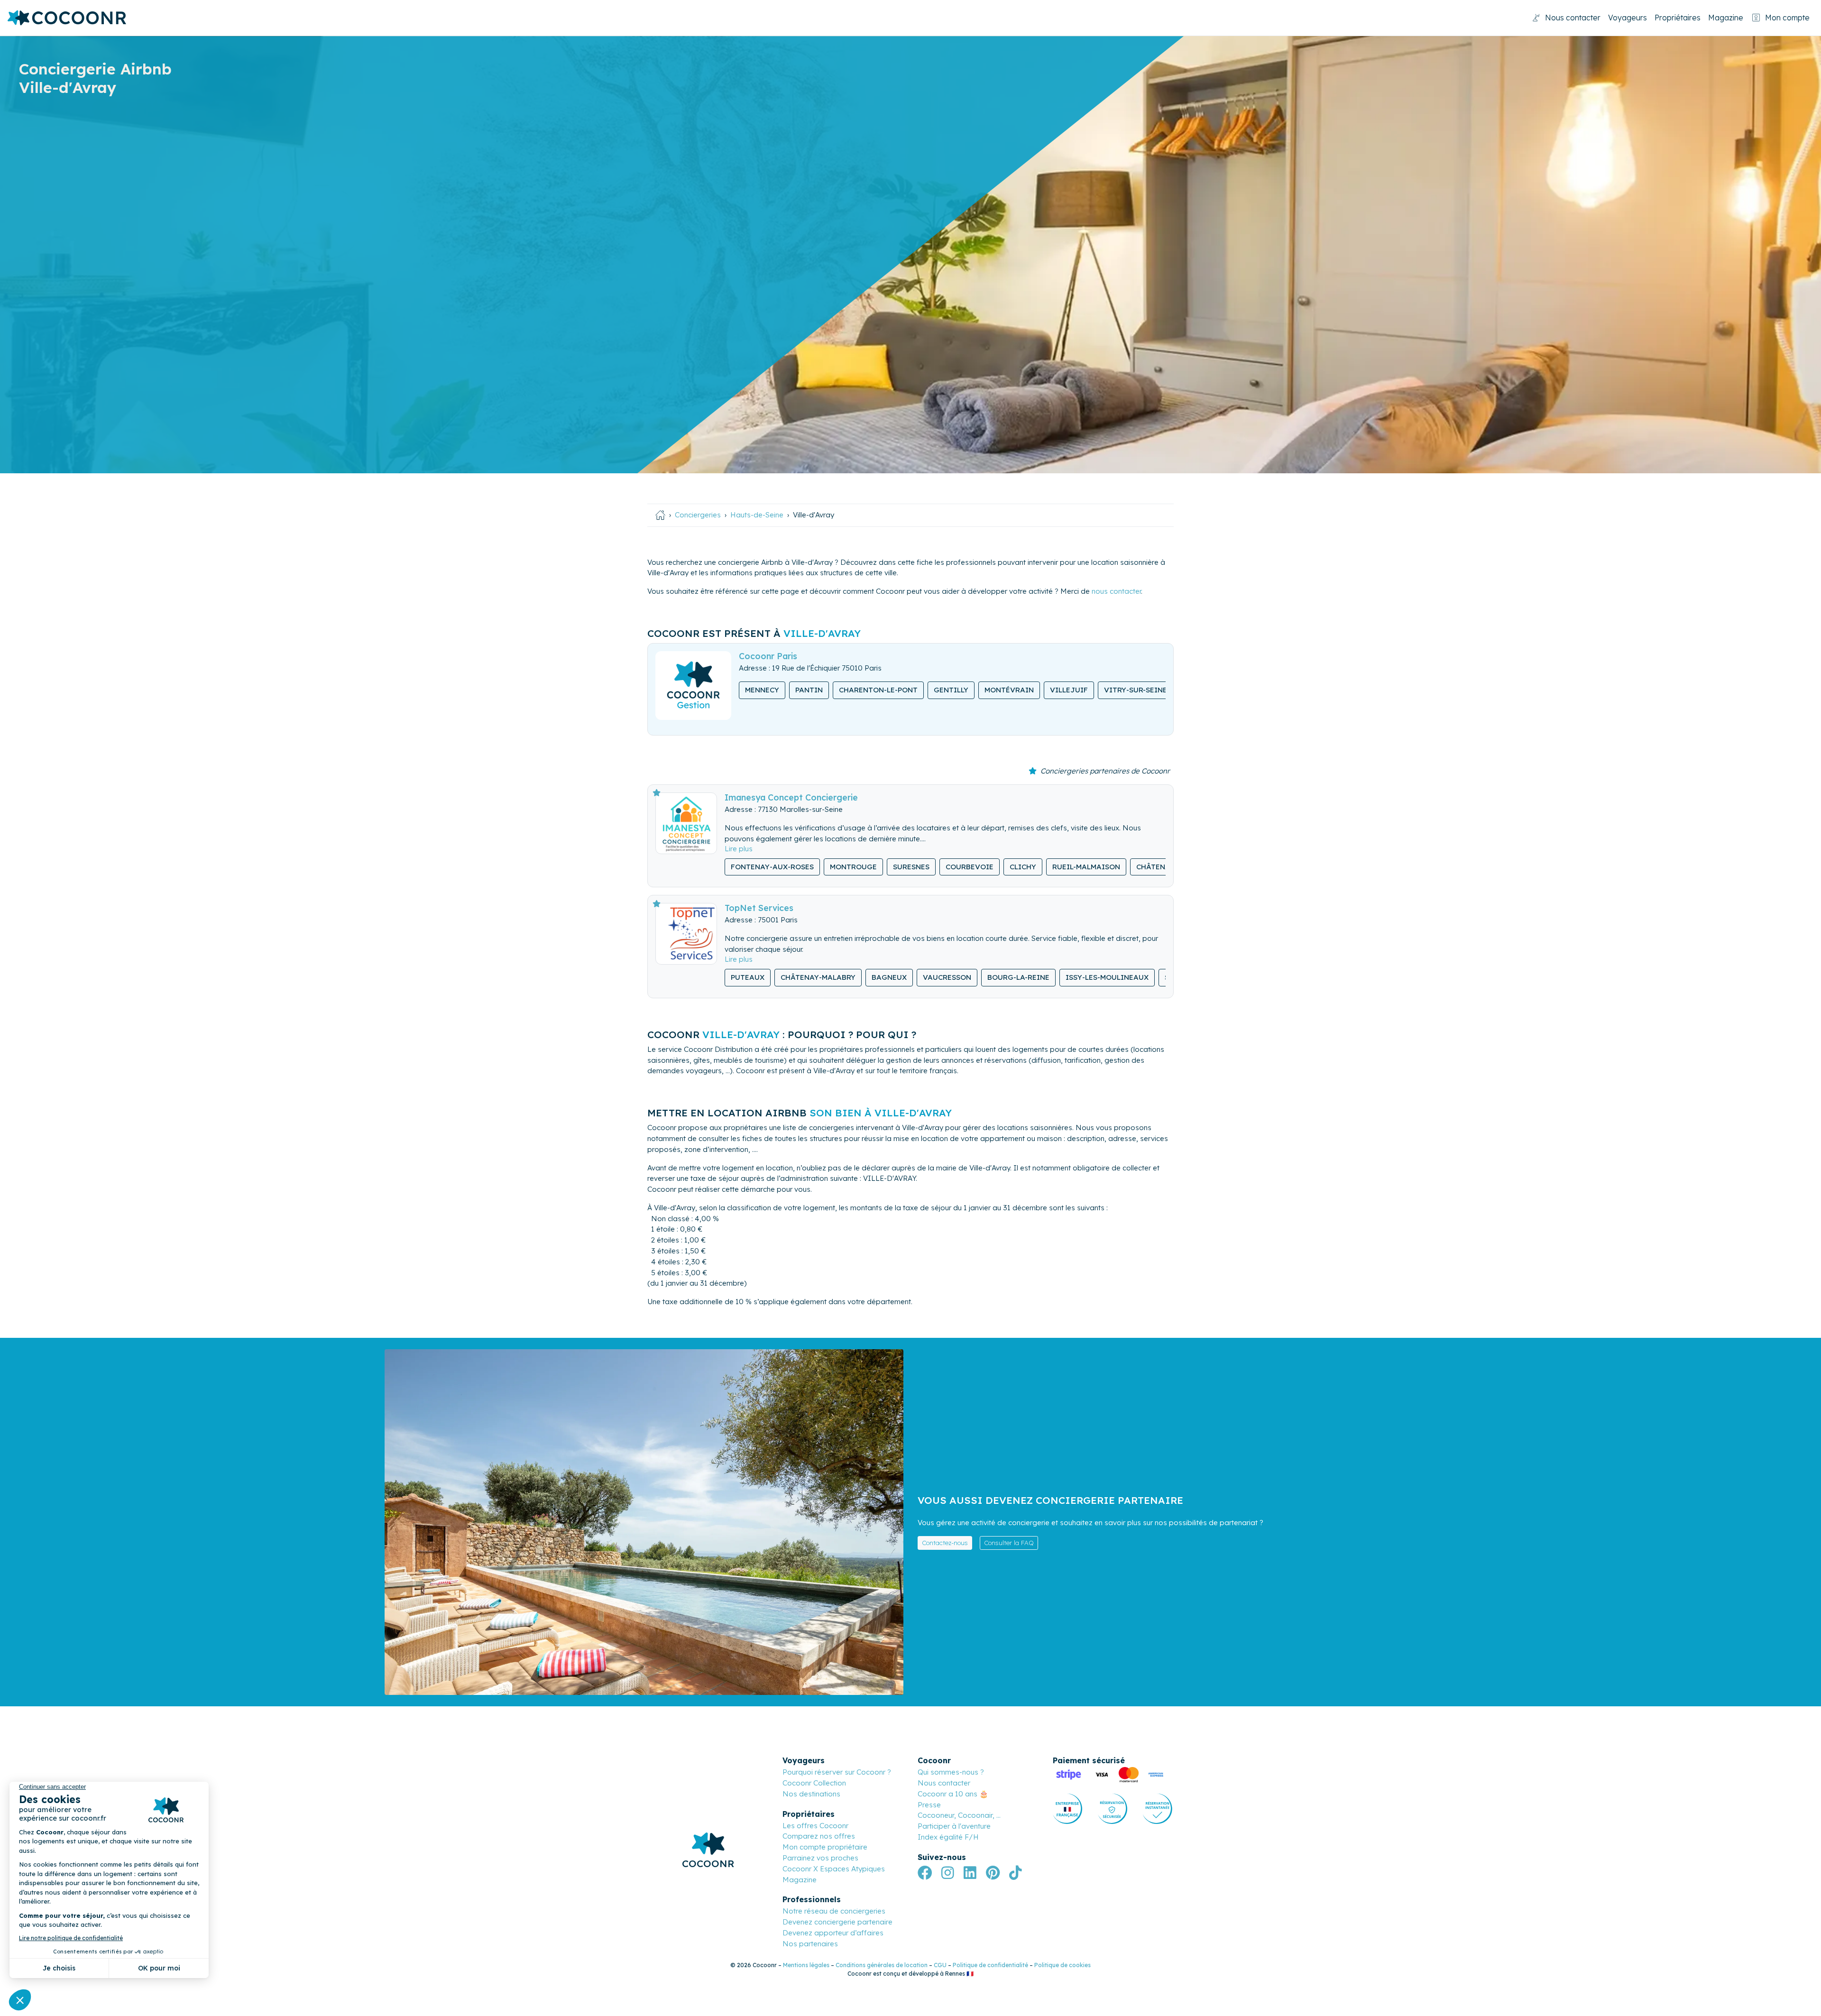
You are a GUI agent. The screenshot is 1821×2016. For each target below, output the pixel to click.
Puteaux (748, 977)
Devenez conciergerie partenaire (837, 1922)
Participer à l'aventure (954, 1826)
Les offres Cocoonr (815, 1826)
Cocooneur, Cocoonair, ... (959, 1815)
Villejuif (1069, 690)
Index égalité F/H (948, 1837)
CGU (940, 1965)
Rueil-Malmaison (1086, 867)
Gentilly (951, 690)
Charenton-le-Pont (878, 690)
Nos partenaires (810, 1944)
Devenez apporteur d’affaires (833, 1933)
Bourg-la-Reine (1018, 977)
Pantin (809, 690)
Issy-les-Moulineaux (1107, 977)
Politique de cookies (1062, 1965)
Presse (929, 1805)
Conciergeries (698, 515)
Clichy (1023, 867)
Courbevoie (970, 867)
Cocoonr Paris (768, 656)
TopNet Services (759, 908)
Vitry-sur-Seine (1136, 690)
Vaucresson (947, 977)
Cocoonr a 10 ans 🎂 (953, 1794)
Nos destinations (811, 1794)
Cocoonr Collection (814, 1783)
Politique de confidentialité (990, 1965)
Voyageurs (1628, 18)
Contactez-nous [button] (945, 1543)
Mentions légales (806, 1965)
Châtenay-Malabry (818, 977)
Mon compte (1787, 18)
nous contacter (1116, 591)
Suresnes (911, 867)
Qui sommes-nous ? (951, 1772)
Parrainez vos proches (820, 1858)
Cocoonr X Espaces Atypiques (834, 1869)
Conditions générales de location (882, 1965)
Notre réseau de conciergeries (834, 1911)
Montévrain (1009, 690)
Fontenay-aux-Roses (772, 867)
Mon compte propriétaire (825, 1847)
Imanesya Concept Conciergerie (791, 797)
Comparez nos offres (819, 1836)
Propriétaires (1678, 18)
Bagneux (889, 977)
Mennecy (762, 690)
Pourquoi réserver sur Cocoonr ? (837, 1772)
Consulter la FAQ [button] (1009, 1543)
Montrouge (853, 867)
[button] (739, 849)
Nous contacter (1573, 18)
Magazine (1726, 18)
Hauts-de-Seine (757, 515)
